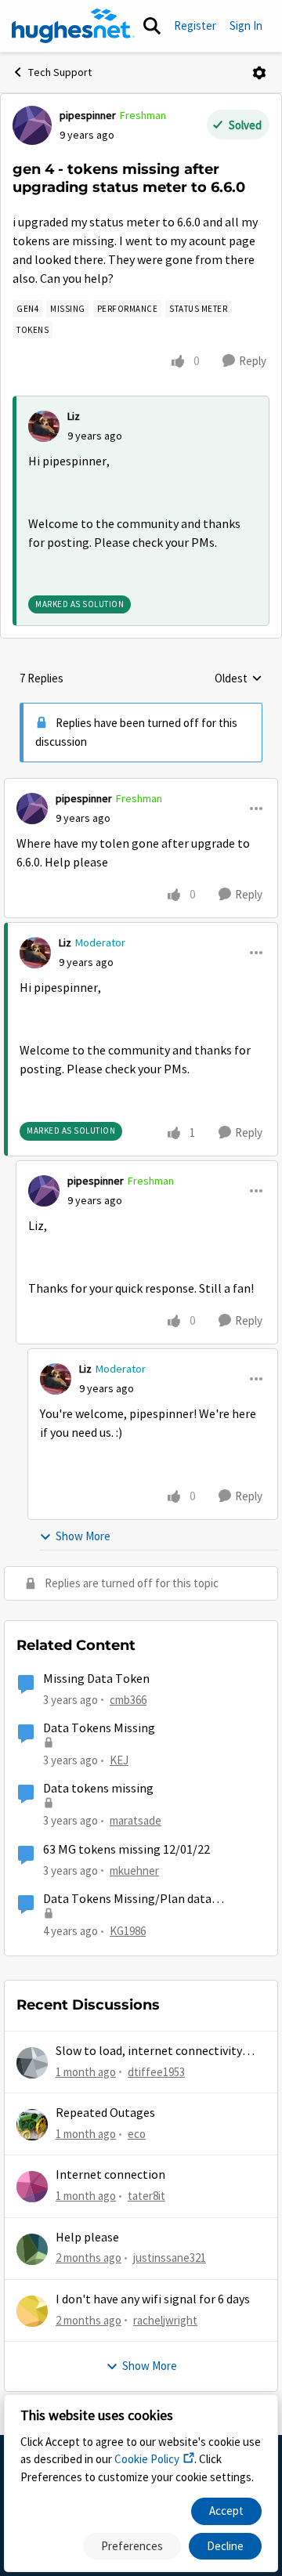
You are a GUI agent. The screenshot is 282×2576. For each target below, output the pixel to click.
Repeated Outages (105, 2113)
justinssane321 (170, 2258)
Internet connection (110, 2175)
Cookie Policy (147, 2459)
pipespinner (88, 115)
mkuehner (134, 1870)
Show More (83, 1536)
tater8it (146, 2196)
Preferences (132, 2546)
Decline (225, 2546)
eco (137, 2134)
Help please (87, 2238)
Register (195, 25)
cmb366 (128, 1700)
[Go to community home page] (73, 26)
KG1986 (128, 1931)
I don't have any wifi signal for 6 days (153, 2299)
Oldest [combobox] (239, 679)
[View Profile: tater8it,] (32, 2187)
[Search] (152, 26)
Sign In (246, 25)
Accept (226, 2511)
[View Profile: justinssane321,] (32, 2249)
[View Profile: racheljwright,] (32, 2311)
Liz (74, 416)
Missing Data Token (96, 1679)
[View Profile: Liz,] (44, 426)
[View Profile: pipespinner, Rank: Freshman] (32, 125)
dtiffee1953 (156, 2072)
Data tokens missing (98, 1789)
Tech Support (60, 72)
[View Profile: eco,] (32, 2125)
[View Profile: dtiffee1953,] (32, 2063)
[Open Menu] (259, 73)
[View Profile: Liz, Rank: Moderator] (35, 953)
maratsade (136, 1820)
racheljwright (165, 2320)
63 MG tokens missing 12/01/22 (127, 1850)
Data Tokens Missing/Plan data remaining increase (127, 1899)
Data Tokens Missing (99, 1728)
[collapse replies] (141, 786)
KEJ (119, 1760)
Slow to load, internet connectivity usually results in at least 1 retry (149, 2051)
